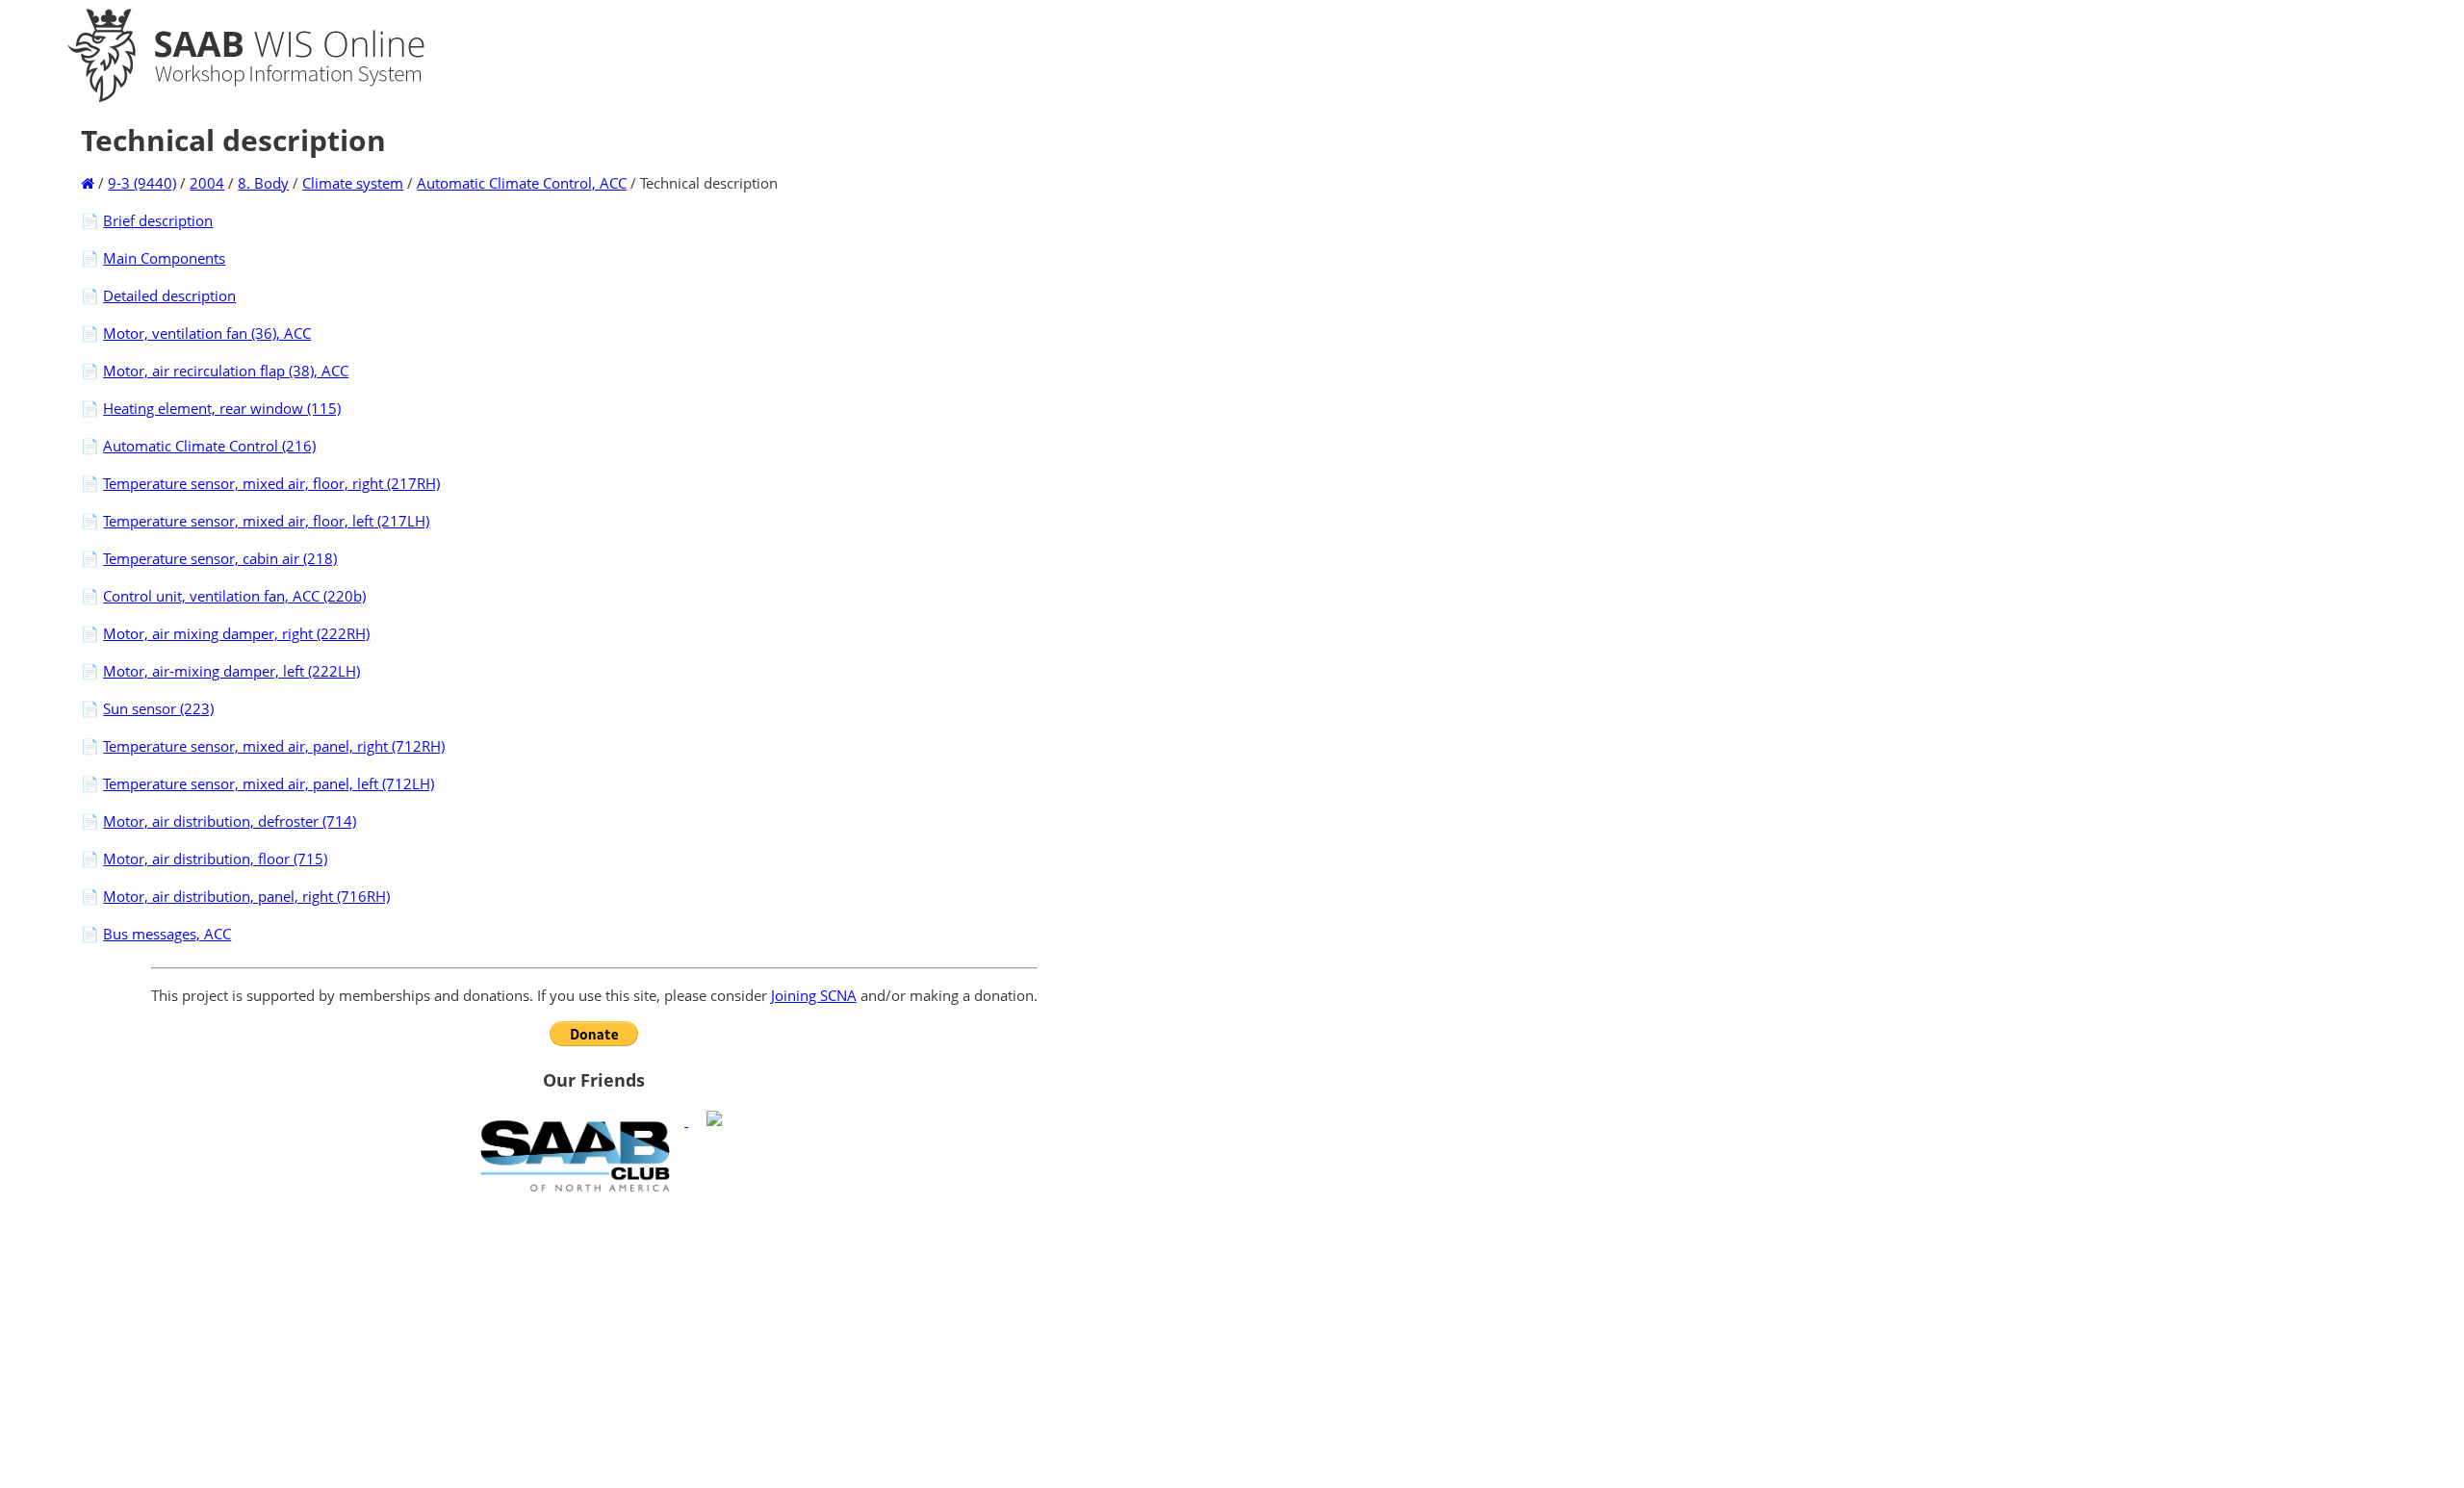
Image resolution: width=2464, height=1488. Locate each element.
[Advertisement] (594, 1340)
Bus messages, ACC (167, 934)
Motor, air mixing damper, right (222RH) (236, 633)
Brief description (158, 220)
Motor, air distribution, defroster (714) (230, 821)
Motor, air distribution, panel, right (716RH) (246, 896)
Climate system (353, 183)
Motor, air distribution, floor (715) (215, 859)
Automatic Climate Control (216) (209, 446)
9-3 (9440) (142, 183)
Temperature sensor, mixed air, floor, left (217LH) (266, 521)
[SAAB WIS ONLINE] (229, 98)
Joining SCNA (814, 995)
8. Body (263, 183)
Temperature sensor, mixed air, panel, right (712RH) (274, 746)
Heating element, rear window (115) (222, 408)
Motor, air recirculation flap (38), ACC (226, 371)
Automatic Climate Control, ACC (522, 183)
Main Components (164, 258)
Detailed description (169, 295)
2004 (207, 183)
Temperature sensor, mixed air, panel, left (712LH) (269, 783)
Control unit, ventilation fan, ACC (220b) (234, 596)
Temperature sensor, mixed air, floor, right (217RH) (271, 483)
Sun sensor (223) (158, 708)
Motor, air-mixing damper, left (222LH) (231, 671)
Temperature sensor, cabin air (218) (220, 558)
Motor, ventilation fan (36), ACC (207, 333)
